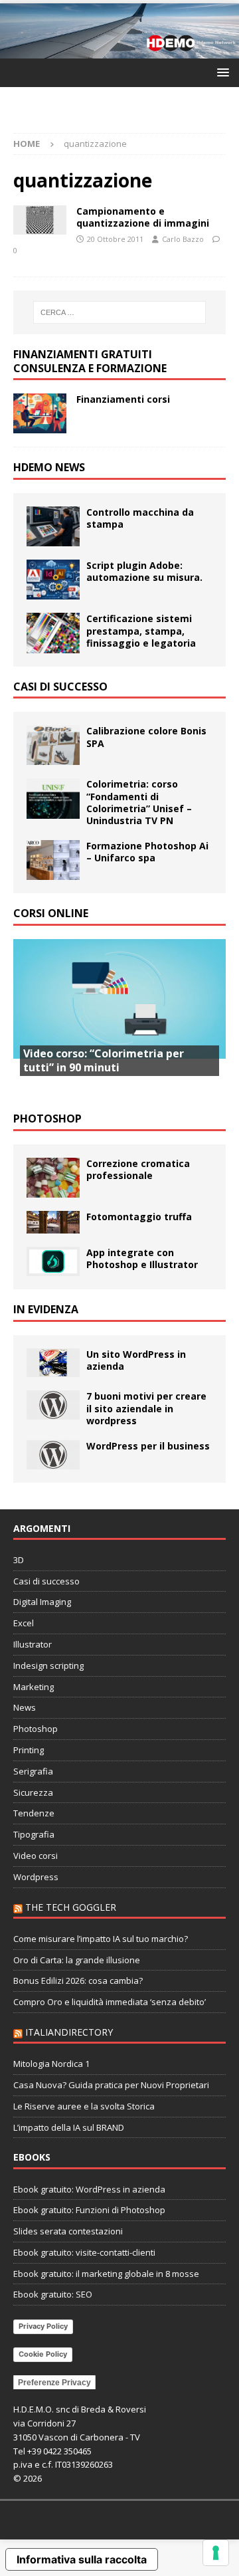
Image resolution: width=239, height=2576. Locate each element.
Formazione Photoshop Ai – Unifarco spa (147, 852)
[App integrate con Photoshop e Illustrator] (53, 1261)
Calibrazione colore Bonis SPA (146, 737)
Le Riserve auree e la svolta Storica (84, 2106)
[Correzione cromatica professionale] (53, 1178)
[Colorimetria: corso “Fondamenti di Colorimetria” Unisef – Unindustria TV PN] (53, 798)
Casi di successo (60, 687)
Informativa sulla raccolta (82, 2559)
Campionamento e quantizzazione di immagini (143, 217)
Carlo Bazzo (183, 239)
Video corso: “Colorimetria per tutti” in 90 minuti (104, 1060)
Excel (24, 1623)
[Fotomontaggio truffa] (53, 1222)
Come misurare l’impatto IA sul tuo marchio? (101, 1939)
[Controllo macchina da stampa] (53, 526)
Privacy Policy (43, 2326)
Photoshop (47, 1119)
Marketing (34, 1687)
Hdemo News (49, 467)
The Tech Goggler (71, 1907)
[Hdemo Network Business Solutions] (119, 51)
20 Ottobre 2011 (115, 239)
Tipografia (34, 1834)
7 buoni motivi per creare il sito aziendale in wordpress (146, 1408)
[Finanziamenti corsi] (40, 413)
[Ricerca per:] (119, 312)
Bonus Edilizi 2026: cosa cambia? (78, 1981)
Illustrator (33, 1644)
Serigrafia (33, 1771)
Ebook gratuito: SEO (53, 2294)
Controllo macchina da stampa (140, 518)
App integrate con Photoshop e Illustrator (142, 1258)
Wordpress (36, 1877)
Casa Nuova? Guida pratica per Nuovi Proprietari (111, 2085)
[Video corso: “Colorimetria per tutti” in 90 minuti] (119, 1019)
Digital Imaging (42, 1602)
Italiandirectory (69, 2032)
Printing (29, 1750)
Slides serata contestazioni (68, 2231)
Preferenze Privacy (54, 2383)
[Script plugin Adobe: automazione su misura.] (53, 580)
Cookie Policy (43, 2354)
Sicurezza (33, 1792)
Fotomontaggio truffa (139, 1217)
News (25, 1707)
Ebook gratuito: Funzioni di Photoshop (89, 2210)
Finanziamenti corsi (123, 399)
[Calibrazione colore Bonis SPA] (53, 745)
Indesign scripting (48, 1665)
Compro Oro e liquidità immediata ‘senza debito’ (110, 2002)
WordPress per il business (148, 1446)
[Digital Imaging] (40, 220)
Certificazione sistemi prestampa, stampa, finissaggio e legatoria (141, 630)
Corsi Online (51, 913)
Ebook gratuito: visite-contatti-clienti (84, 2252)
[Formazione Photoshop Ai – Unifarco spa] (53, 860)
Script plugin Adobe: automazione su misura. (144, 571)
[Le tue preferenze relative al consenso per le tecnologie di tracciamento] (216, 2553)
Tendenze (34, 1813)
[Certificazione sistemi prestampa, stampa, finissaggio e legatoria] (53, 633)
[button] (221, 72)
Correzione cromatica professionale (138, 1169)
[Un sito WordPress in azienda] (53, 1363)
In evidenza (46, 1309)
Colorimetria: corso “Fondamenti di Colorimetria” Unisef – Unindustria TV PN (139, 802)
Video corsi (36, 1856)
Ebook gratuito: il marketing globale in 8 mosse (106, 2274)
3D (19, 1560)
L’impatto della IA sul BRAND (69, 2127)
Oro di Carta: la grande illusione (77, 1960)
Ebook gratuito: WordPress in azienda (89, 2189)
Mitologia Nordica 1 (51, 2064)
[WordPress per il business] (53, 1455)
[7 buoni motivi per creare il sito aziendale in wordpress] (53, 1405)
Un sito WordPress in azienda (136, 1360)
